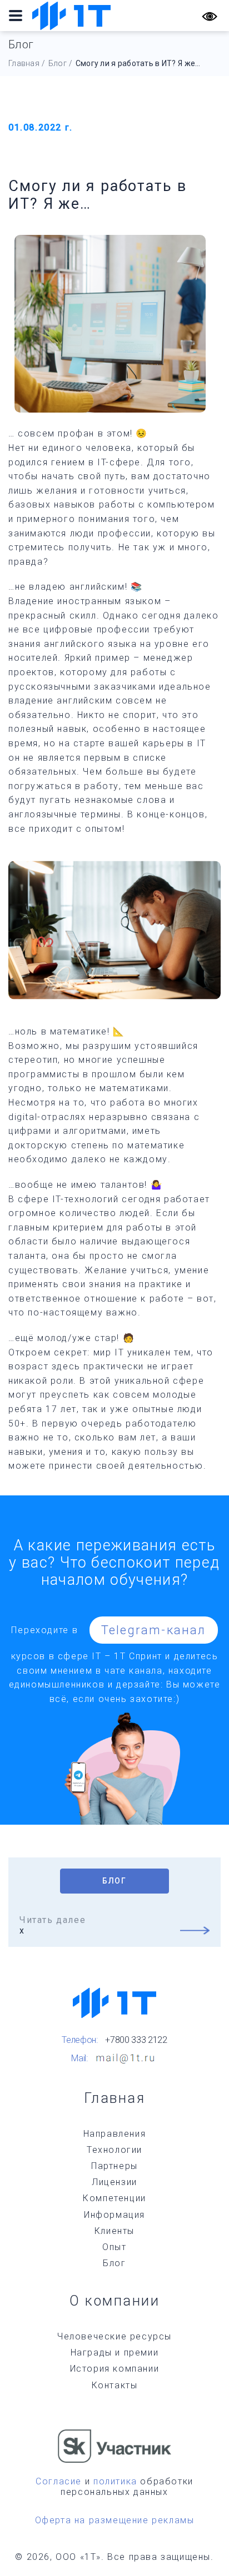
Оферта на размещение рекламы (115, 2520)
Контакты (115, 2385)
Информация (114, 2215)
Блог (58, 63)
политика (115, 2481)
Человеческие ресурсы (114, 2336)
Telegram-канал (154, 1630)
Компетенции (114, 2198)
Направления (115, 2134)
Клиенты (114, 2231)
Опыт (114, 2247)
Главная (24, 63)
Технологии (114, 2150)
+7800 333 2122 (136, 2040)
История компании (115, 2369)
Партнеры (114, 2166)
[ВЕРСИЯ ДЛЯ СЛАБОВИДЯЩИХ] (210, 16)
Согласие (59, 2481)
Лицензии (114, 2182)
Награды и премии (115, 2352)
